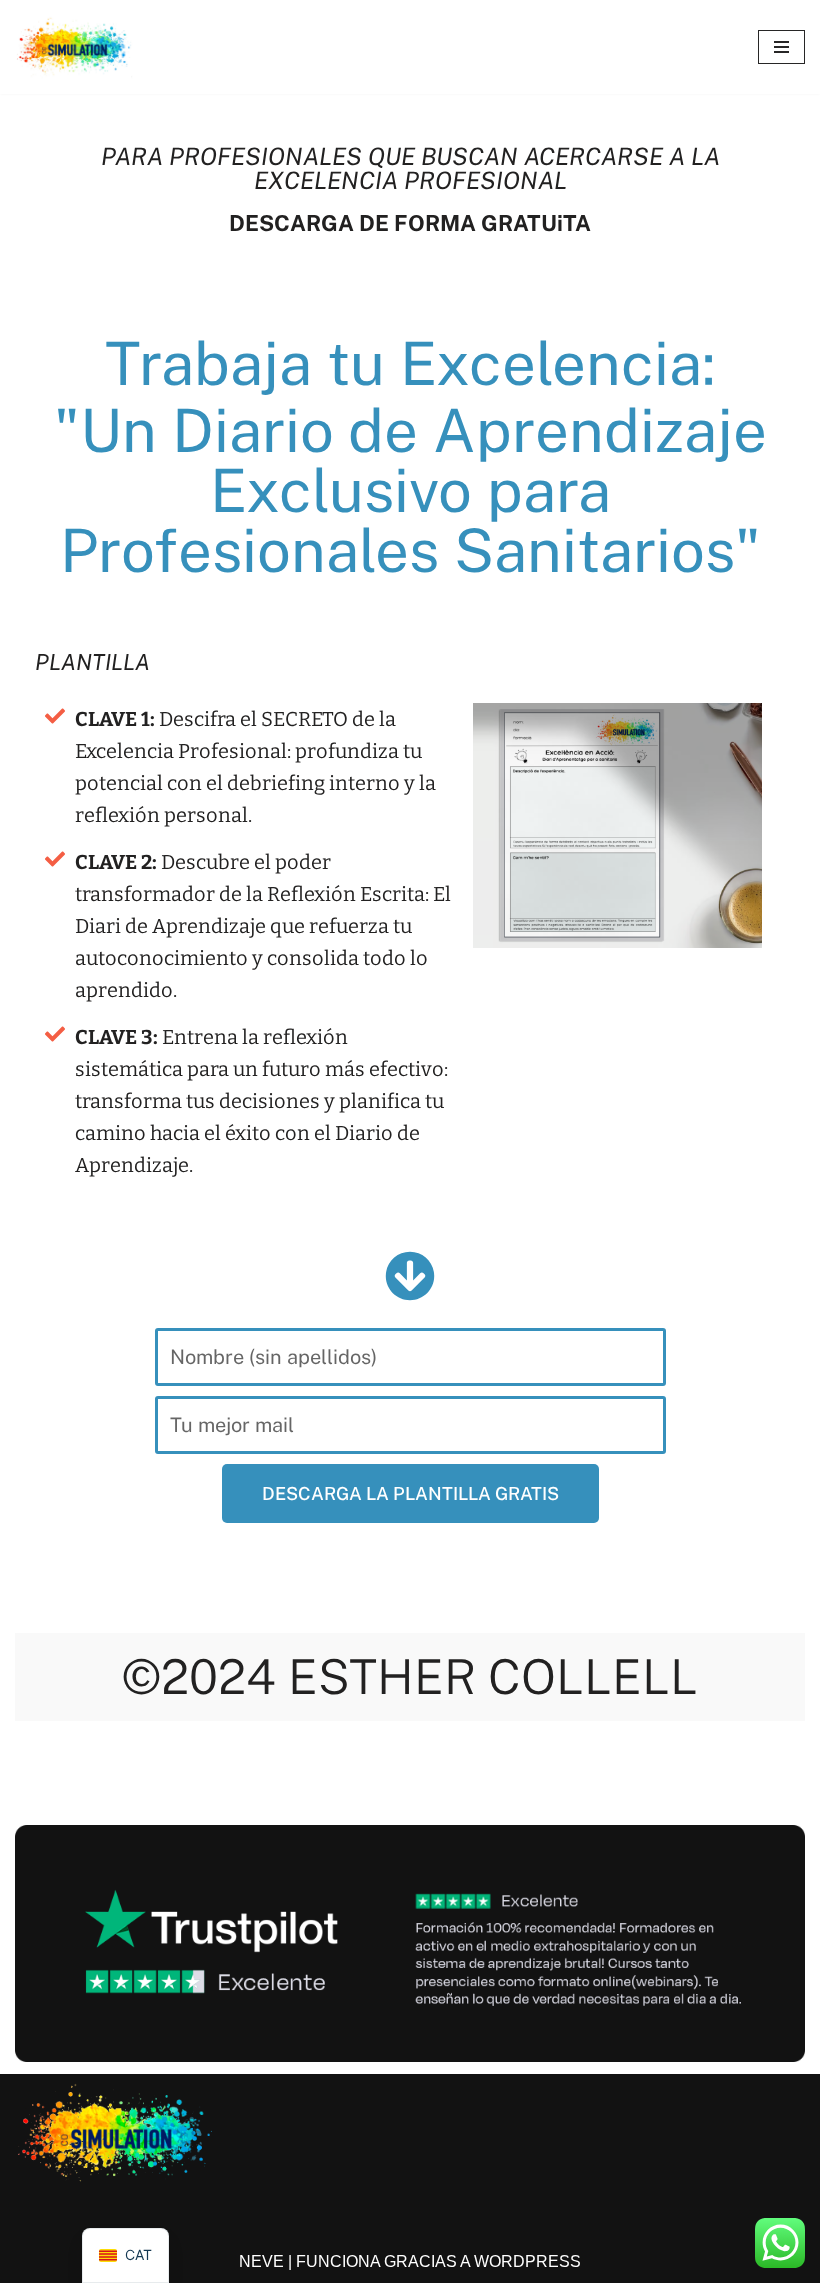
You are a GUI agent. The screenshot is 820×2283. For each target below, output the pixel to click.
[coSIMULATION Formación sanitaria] (75, 47)
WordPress (527, 2261)
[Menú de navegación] (781, 47)
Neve (261, 2261)
